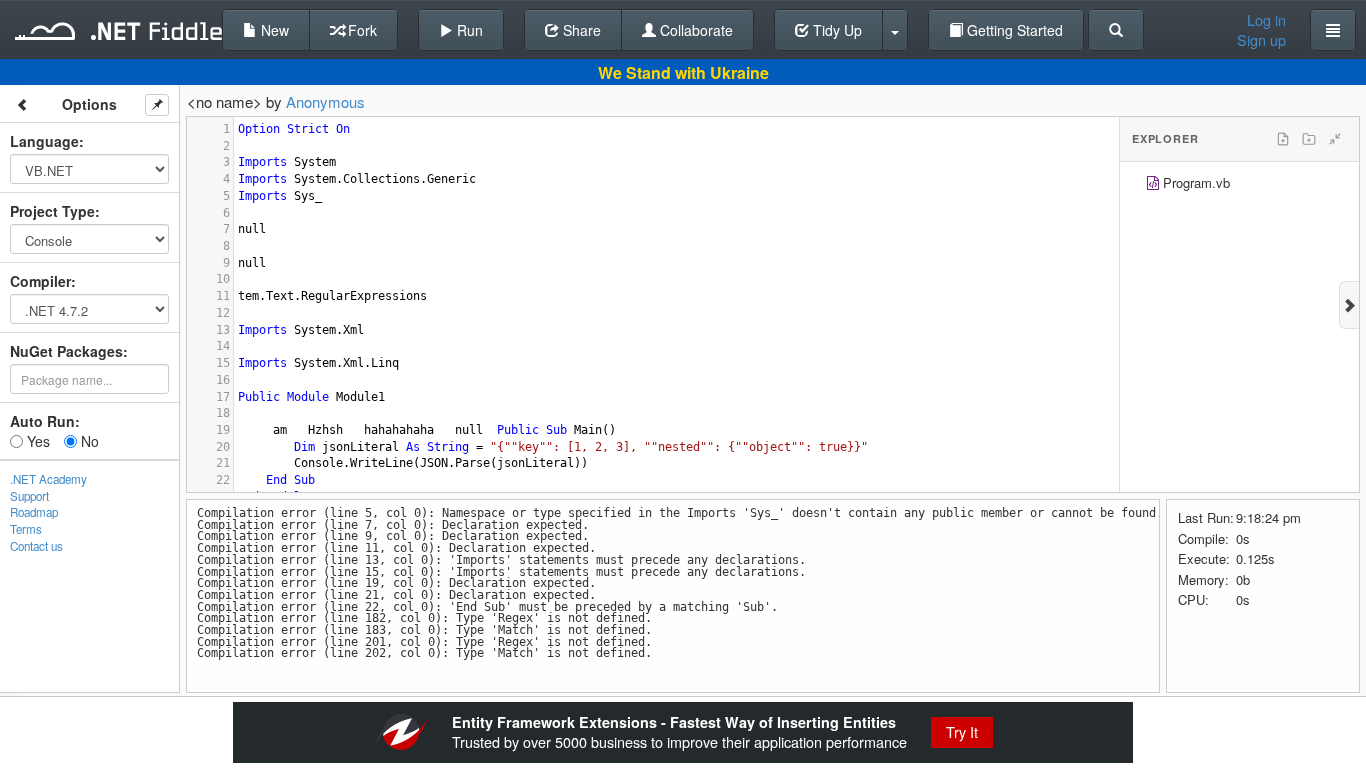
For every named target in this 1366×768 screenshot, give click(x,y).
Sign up (1261, 40)
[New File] (1283, 139)
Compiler (40, 281)
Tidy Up (835, 30)
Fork (360, 30)
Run (468, 30)
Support (29, 496)
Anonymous (325, 101)
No (88, 441)
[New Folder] (1309, 139)
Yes (36, 441)
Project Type (52, 211)
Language (44, 141)
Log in (1266, 20)
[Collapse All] (1335, 139)
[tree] (1239, 185)
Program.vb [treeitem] (1196, 182)
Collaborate (694, 30)
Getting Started (1013, 30)
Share (580, 30)
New (273, 30)
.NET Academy (48, 479)
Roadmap (34, 512)
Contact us (36, 546)
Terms (26, 529)
